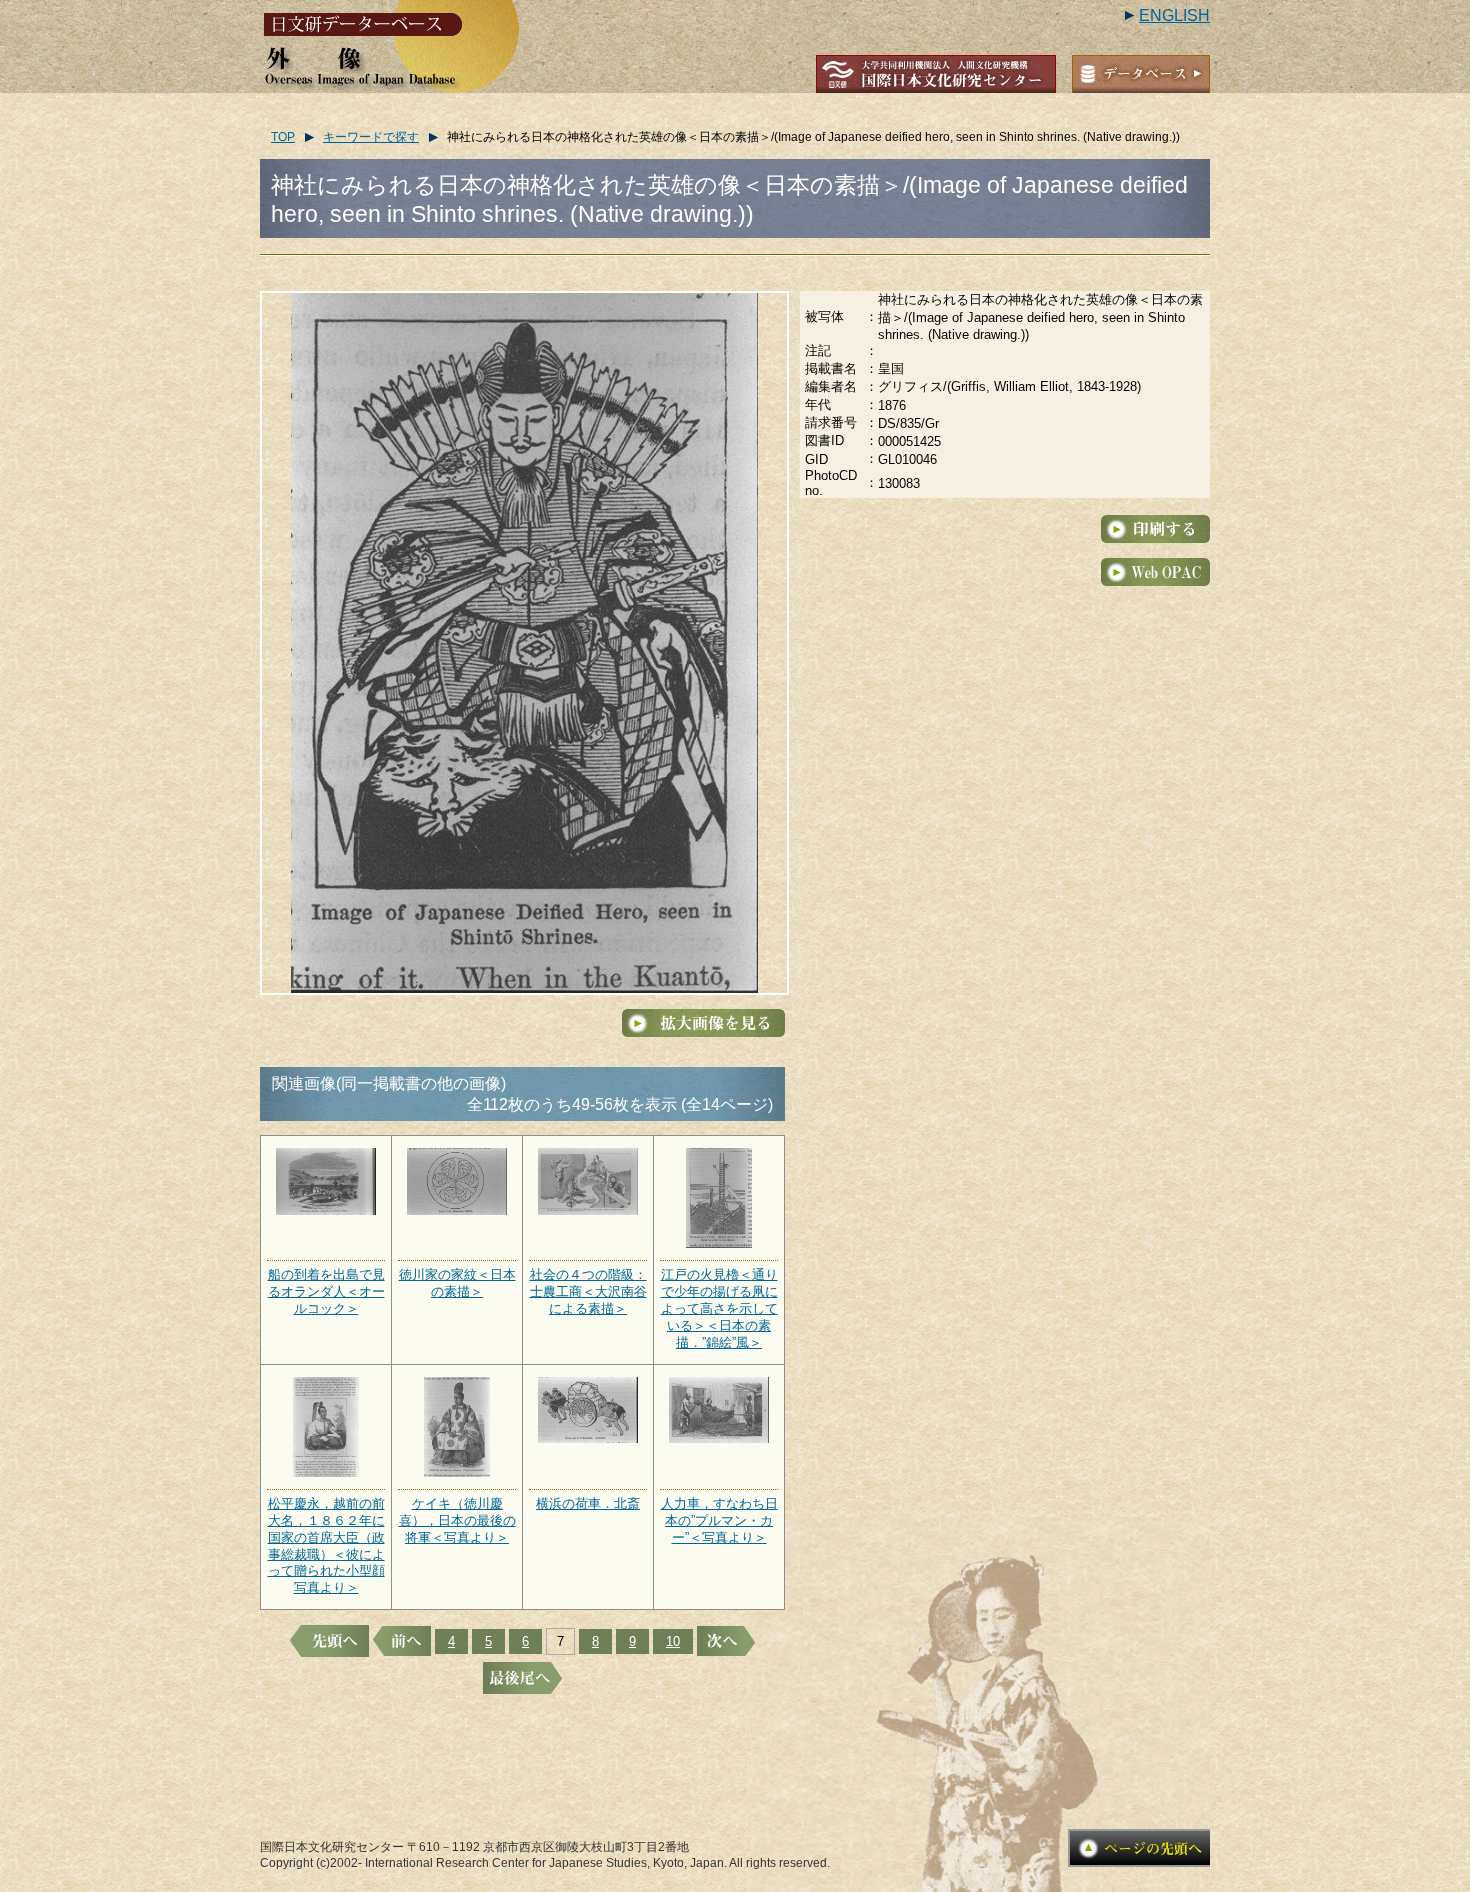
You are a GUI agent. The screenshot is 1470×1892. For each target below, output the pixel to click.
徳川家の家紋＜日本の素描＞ (457, 1283)
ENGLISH (1174, 15)
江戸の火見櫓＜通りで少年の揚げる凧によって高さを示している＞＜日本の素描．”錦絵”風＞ (719, 1308)
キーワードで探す (371, 137)
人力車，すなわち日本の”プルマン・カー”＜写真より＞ (719, 1520)
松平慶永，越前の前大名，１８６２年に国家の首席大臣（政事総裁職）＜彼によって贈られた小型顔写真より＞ (326, 1546)
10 (673, 1641)
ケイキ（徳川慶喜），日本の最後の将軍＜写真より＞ (457, 1520)
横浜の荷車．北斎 (588, 1503)
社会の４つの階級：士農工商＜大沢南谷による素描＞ (588, 1291)
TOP (283, 137)
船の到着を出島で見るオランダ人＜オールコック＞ (326, 1291)
